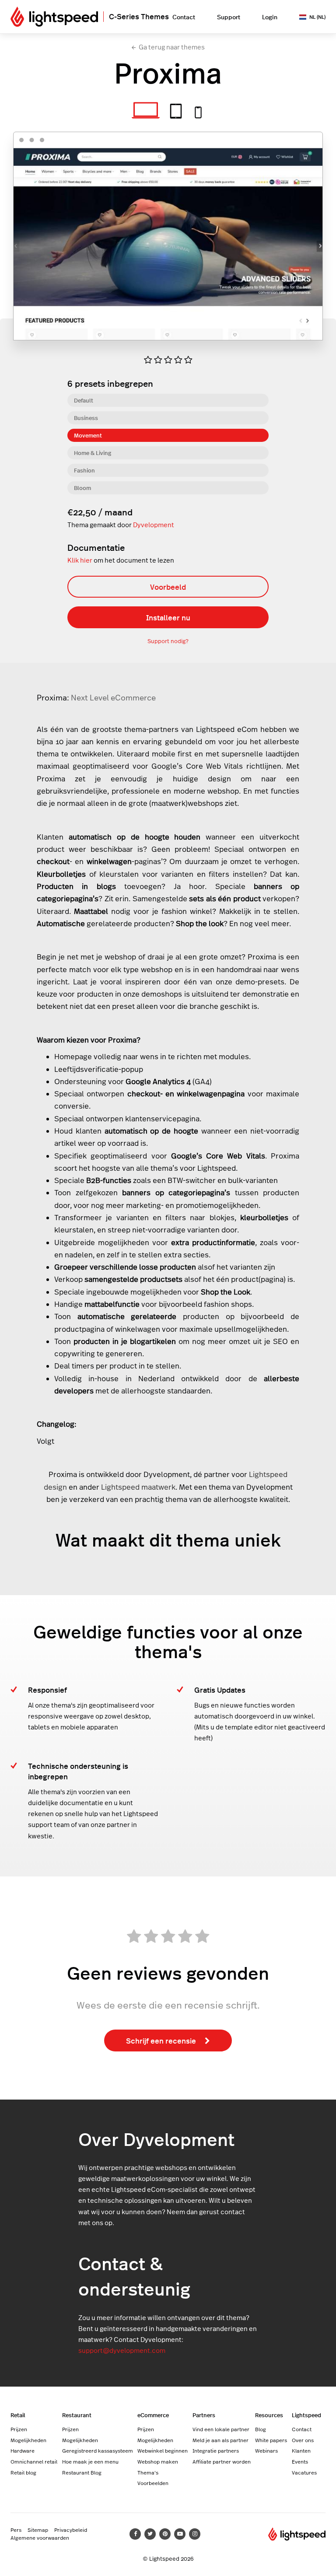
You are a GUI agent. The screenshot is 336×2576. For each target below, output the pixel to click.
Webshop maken (158, 2461)
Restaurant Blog (82, 2472)
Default (84, 400)
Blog (261, 2429)
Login (270, 17)
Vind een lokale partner (221, 2429)
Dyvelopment (154, 525)
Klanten (301, 2450)
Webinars (266, 2450)
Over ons (303, 2440)
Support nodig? (168, 641)
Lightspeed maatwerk (138, 1487)
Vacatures (304, 2472)
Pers (16, 2530)
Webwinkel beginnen (163, 2450)
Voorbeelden (153, 2483)
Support (229, 17)
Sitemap (38, 2530)
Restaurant (77, 2415)
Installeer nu (168, 617)
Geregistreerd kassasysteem (98, 2450)
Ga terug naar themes (172, 47)
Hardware (23, 2450)
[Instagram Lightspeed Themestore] (195, 2534)
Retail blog (23, 2472)
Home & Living (93, 453)
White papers (271, 2440)
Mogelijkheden (28, 2440)
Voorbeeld (168, 587)
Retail (18, 2415)
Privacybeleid (71, 2530)
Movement (88, 435)
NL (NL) (317, 17)
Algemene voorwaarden (40, 2537)
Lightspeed (306, 2415)
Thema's (148, 2472)
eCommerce (153, 2415)
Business (86, 418)
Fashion (84, 470)
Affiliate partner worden (222, 2461)
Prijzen (19, 2429)
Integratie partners (216, 2450)
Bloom (82, 488)
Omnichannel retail (34, 2461)
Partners (204, 2415)
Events (300, 2461)
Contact (184, 17)
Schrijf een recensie (161, 2040)
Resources (269, 2415)
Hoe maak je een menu (90, 2461)
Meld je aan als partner (220, 2440)
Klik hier (80, 560)
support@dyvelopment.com (122, 2350)
